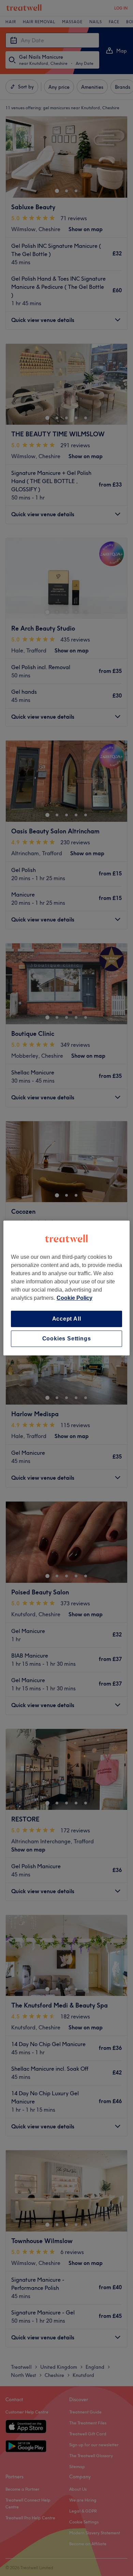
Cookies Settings (67, 1339)
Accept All (67, 1319)
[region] (67, 1288)
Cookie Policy (75, 1298)
